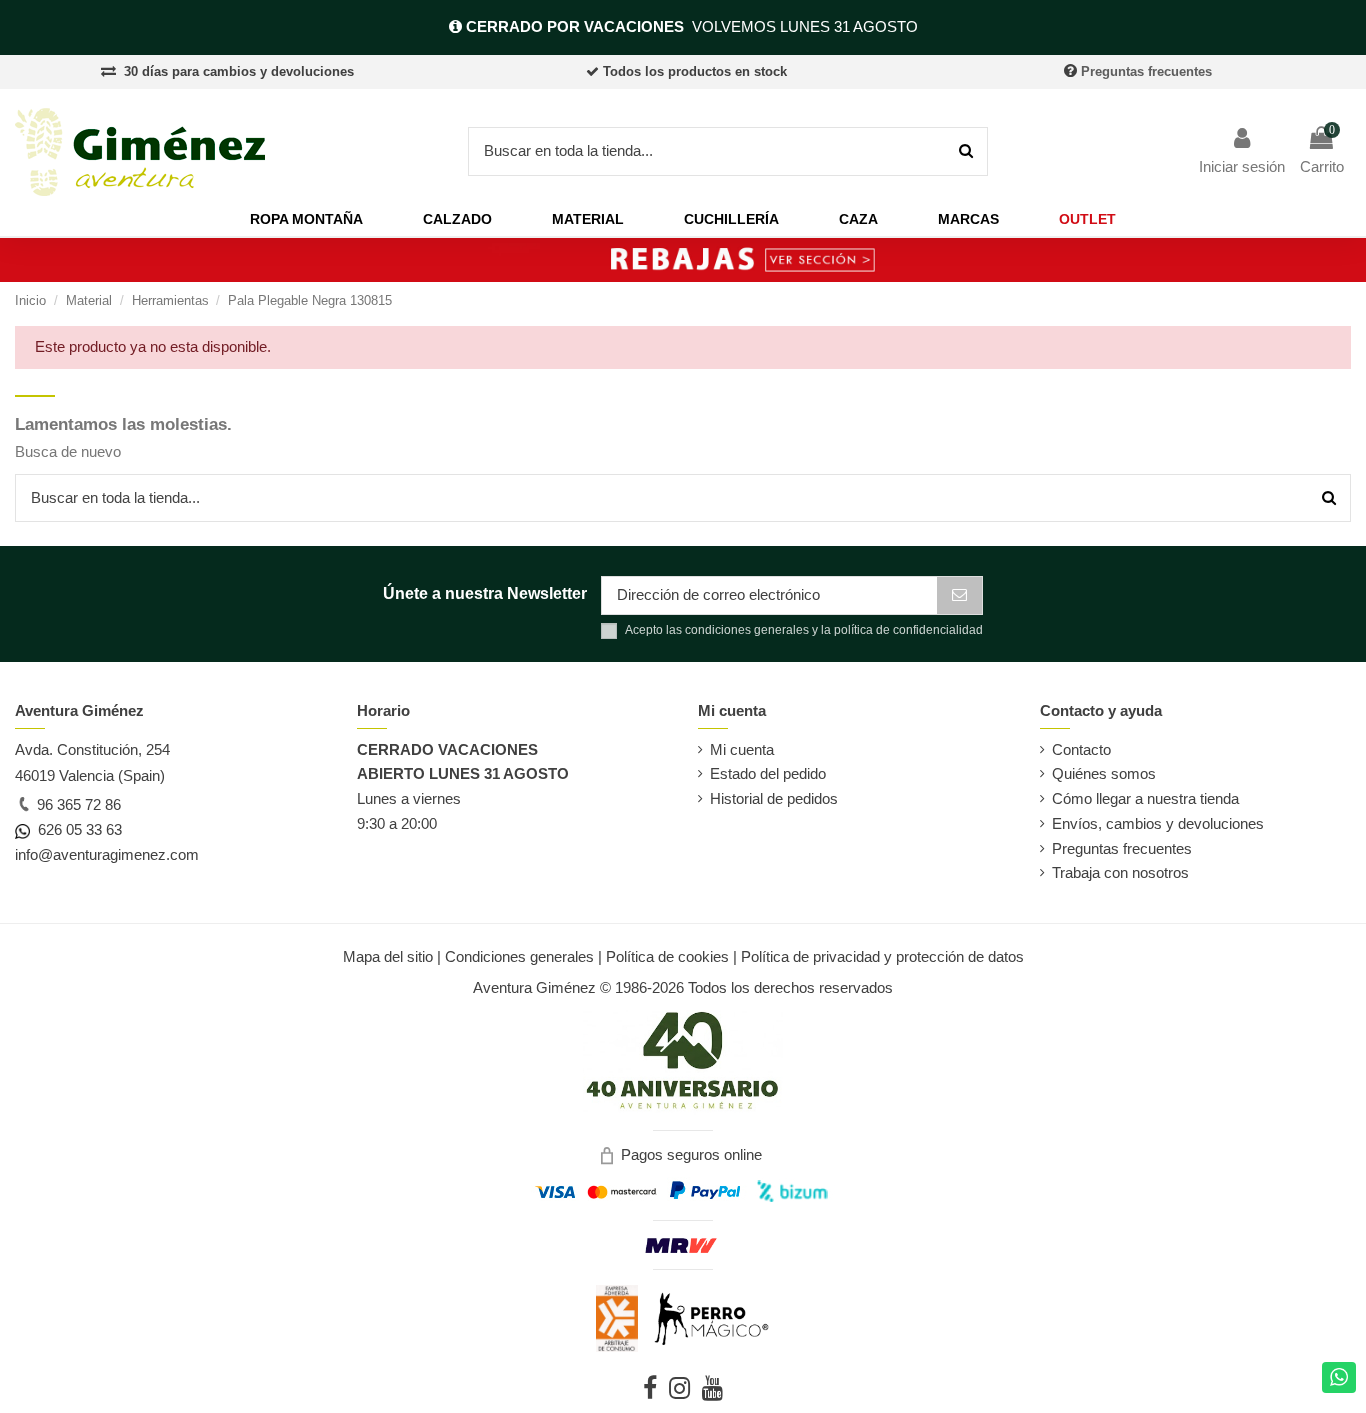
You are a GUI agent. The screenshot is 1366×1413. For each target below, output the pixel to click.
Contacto (1081, 749)
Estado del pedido (768, 773)
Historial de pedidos (774, 798)
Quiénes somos (1104, 773)
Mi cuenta (742, 749)
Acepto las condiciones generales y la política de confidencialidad (804, 630)
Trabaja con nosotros (1120, 872)
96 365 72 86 (77, 804)
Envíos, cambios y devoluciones (1158, 823)
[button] (306, 219)
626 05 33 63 (76, 829)
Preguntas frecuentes (1146, 71)
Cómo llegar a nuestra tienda (1145, 798)
